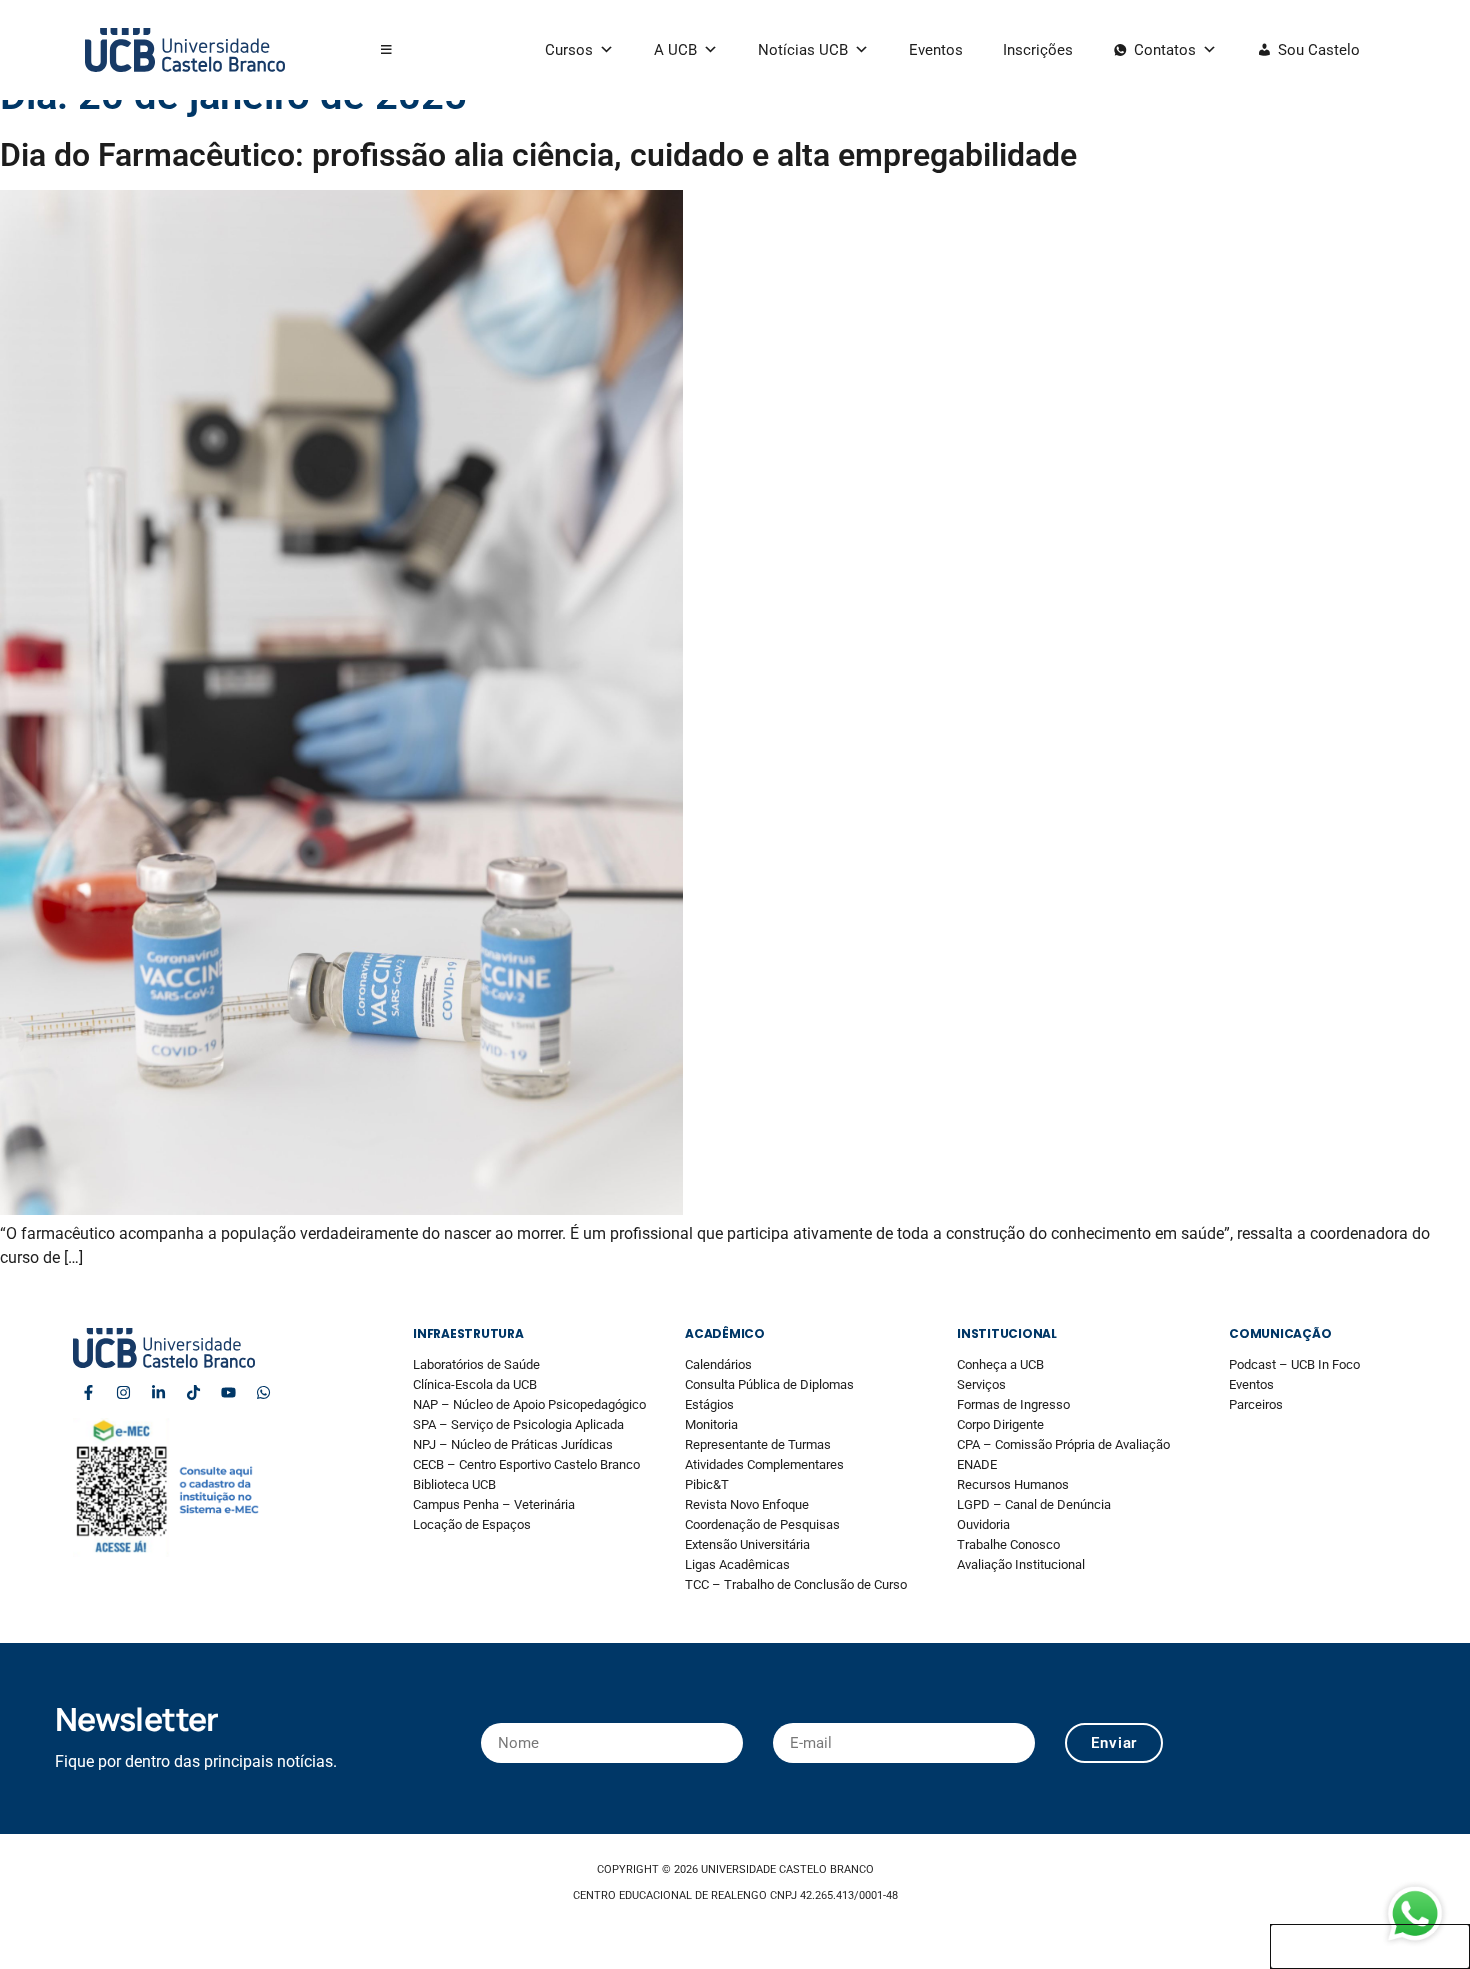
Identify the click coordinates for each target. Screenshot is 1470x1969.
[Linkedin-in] (158, 1393)
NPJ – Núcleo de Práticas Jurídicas (513, 1444)
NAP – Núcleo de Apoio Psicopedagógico (529, 1404)
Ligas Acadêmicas (737, 1564)
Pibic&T (707, 1484)
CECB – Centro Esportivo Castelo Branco (526, 1464)
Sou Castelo (1319, 50)
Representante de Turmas (758, 1444)
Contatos (1165, 50)
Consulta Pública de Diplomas (769, 1384)
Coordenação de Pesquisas (762, 1524)
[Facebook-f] (88, 1393)
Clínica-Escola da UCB (475, 1384)
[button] (386, 50)
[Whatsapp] (263, 1393)
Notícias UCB (803, 50)
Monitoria (711, 1424)
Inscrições (1038, 50)
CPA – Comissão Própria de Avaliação (1063, 1444)
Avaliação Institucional (1021, 1564)
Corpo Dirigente (1000, 1424)
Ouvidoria (983, 1524)
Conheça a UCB (1000, 1364)
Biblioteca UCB (454, 1484)
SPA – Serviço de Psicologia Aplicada (518, 1424)
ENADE (977, 1464)
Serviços (981, 1384)
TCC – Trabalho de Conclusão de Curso (796, 1584)
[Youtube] (228, 1393)
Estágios (709, 1404)
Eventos (936, 50)
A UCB (675, 50)
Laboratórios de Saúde (476, 1364)
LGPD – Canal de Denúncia (1034, 1504)
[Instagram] (123, 1393)
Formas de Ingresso (1013, 1404)
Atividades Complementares (764, 1464)
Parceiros (1256, 1404)
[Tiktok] (193, 1393)
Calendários (718, 1364)
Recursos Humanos (1013, 1484)
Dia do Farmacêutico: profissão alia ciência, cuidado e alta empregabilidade (538, 155)
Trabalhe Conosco (1008, 1544)
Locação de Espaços (472, 1524)
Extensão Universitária (747, 1544)
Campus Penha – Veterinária (494, 1504)
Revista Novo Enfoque (747, 1504)
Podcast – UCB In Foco (1294, 1364)
